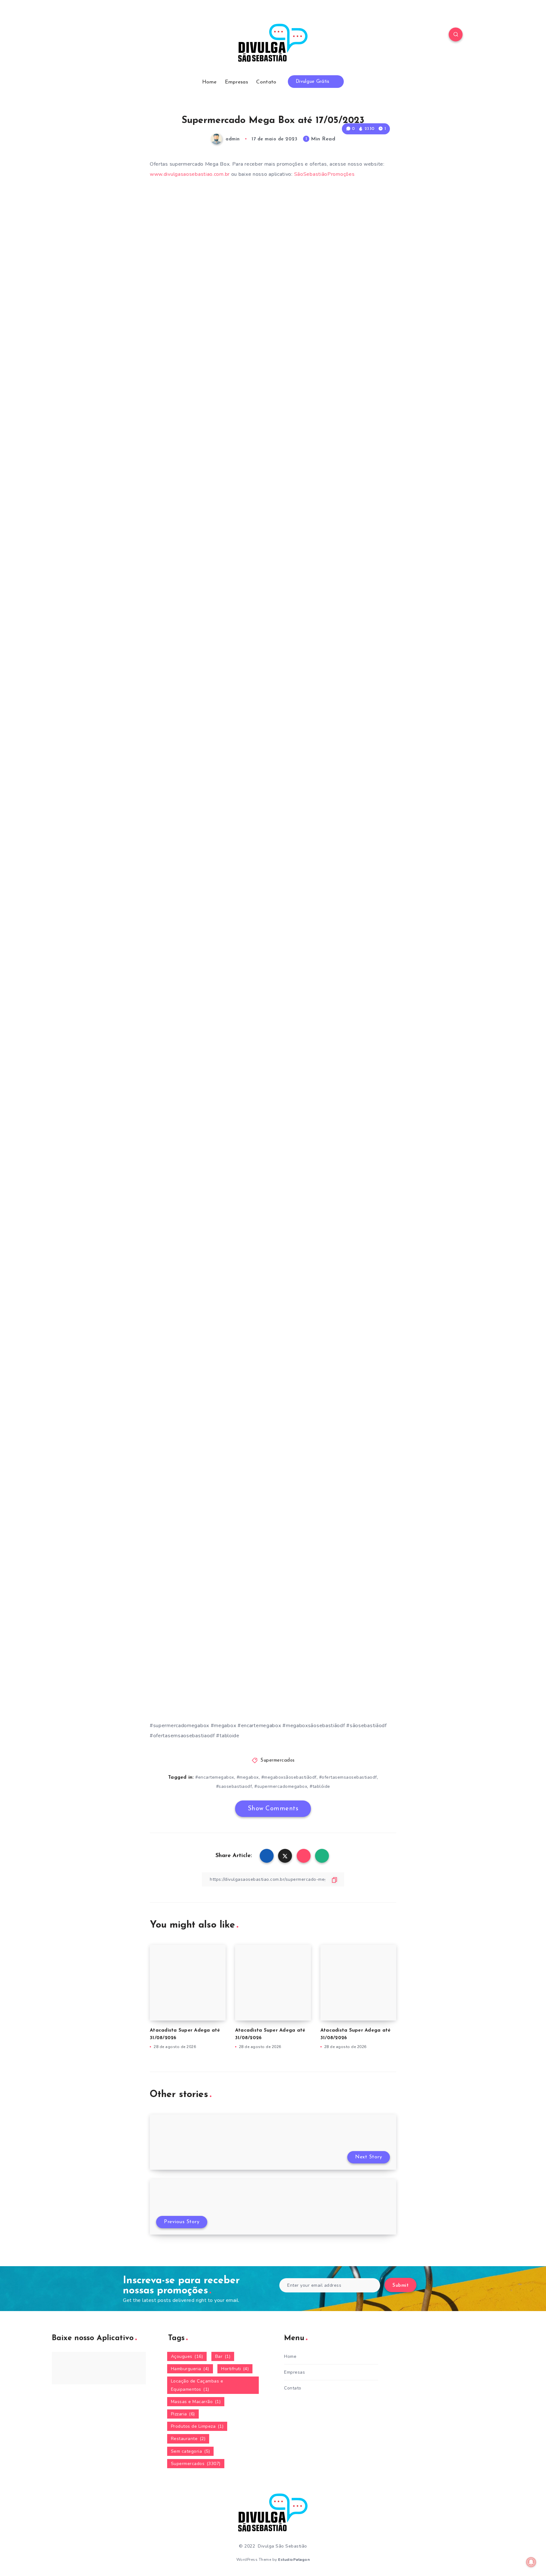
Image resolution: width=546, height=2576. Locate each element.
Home (209, 82)
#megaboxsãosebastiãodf (289, 1777)
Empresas (237, 82)
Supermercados (278, 1760)
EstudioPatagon (294, 2560)
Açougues (187, 2356)
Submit (400, 2286)
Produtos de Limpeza (197, 2426)
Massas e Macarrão (196, 2402)
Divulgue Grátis (313, 82)
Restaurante (188, 2439)
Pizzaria (183, 2414)
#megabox (248, 1777)
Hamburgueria (190, 2369)
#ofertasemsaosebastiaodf (348, 1777)
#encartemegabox (215, 1777)
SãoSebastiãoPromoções (325, 174)
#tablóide (320, 1786)
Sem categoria (191, 2451)
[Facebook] (90, 35)
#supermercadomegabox (281, 1786)
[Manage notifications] (531, 2562)
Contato (266, 82)
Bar (223, 2356)
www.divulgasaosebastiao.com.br (190, 174)
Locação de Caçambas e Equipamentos (197, 2385)
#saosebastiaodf (234, 1786)
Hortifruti (235, 2369)
